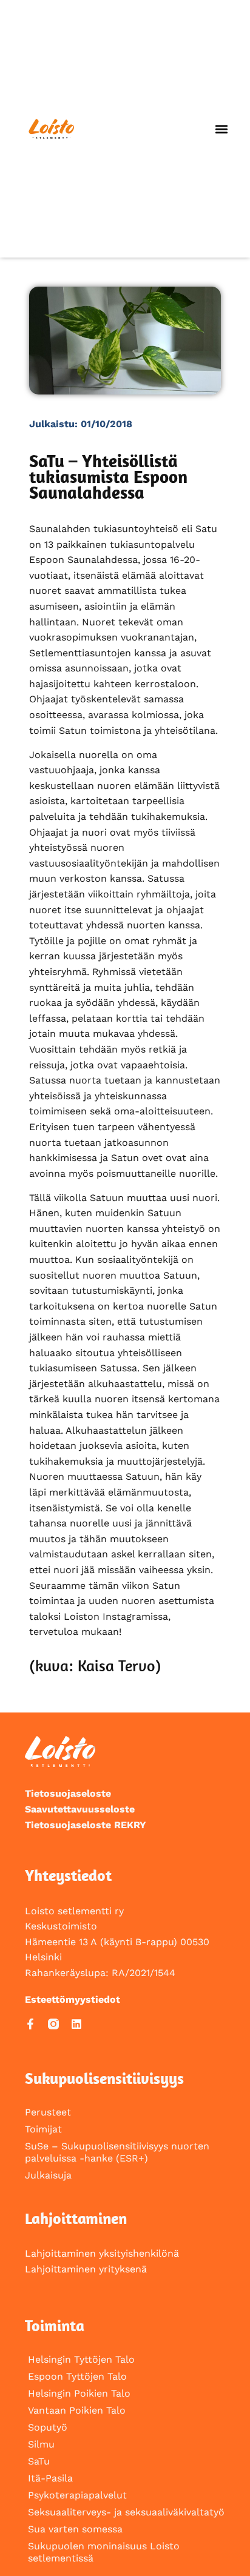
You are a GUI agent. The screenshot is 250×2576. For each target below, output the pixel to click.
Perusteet (48, 2112)
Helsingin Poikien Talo (79, 2393)
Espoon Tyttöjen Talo (77, 2376)
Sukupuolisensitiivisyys (104, 2078)
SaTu (39, 2461)
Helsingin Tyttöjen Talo (81, 2359)
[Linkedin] (76, 2024)
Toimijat (43, 2129)
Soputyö (48, 2427)
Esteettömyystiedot (73, 1999)
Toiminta (55, 2325)
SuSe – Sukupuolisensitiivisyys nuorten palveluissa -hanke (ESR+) (117, 2152)
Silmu (41, 2444)
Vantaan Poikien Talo (77, 2410)
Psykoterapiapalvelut (77, 2495)
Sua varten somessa (75, 2529)
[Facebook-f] (30, 2024)
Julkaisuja (48, 2175)
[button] (221, 129)
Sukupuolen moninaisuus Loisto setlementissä (104, 2552)
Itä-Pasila (50, 2478)
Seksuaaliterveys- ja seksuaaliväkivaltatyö (126, 2512)
